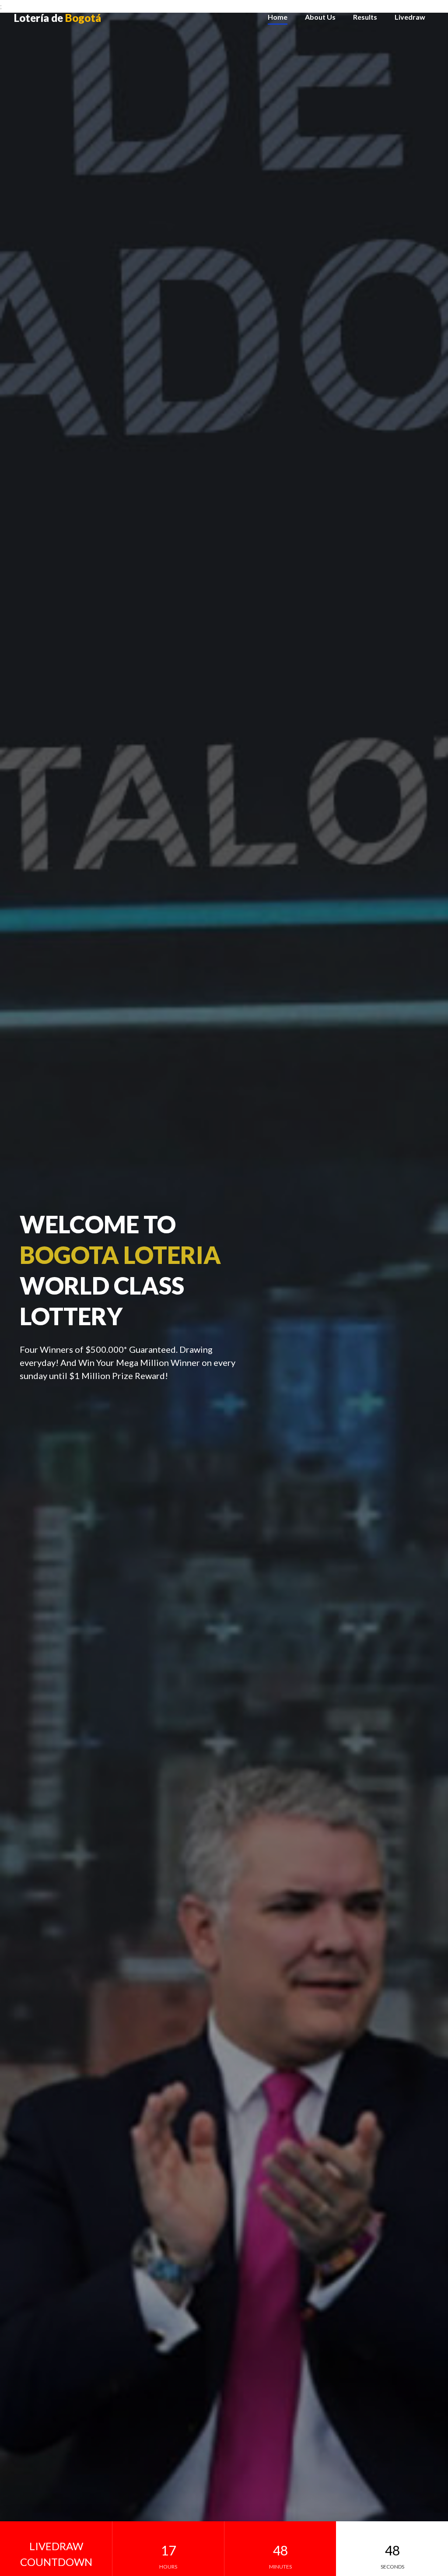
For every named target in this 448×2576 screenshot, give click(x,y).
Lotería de (58, 18)
